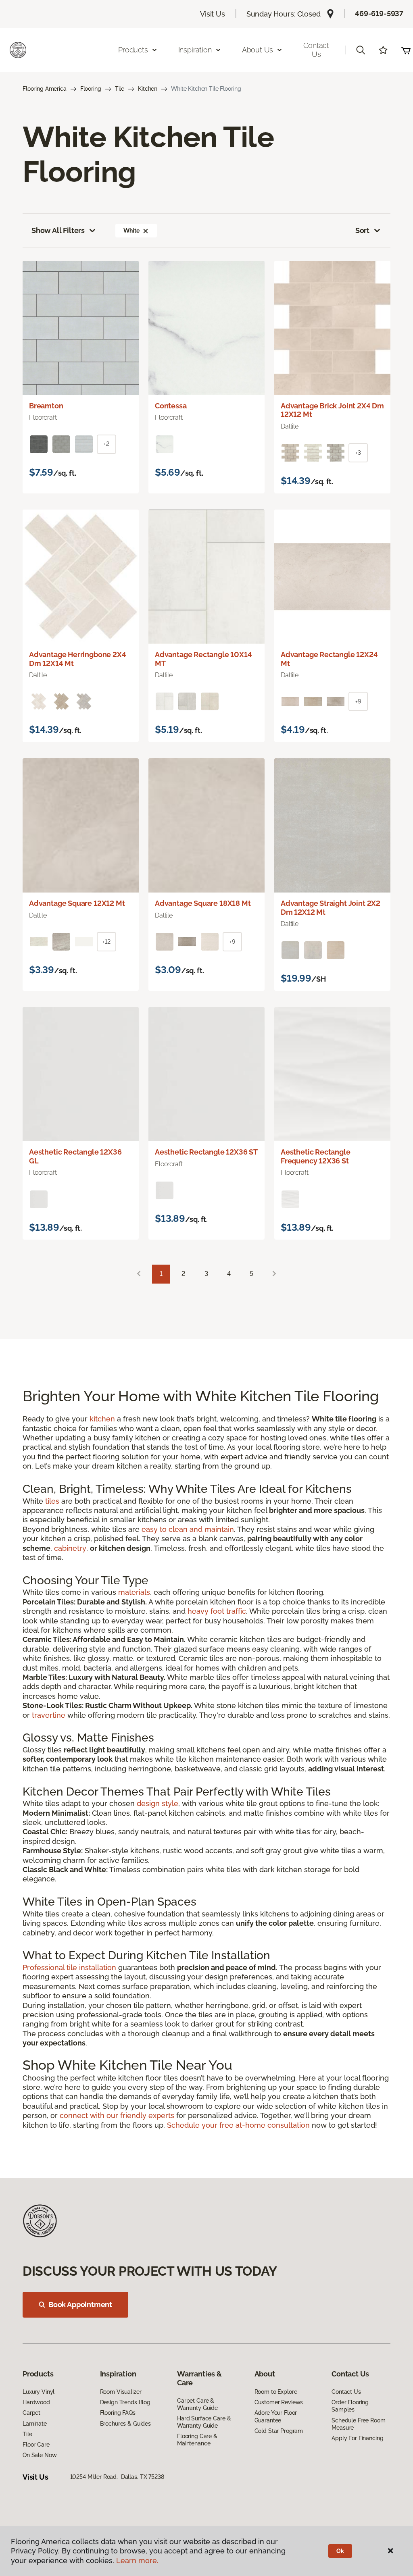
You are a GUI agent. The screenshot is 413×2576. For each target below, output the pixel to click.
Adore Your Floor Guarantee (276, 2416)
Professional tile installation (69, 1967)
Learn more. (137, 2560)
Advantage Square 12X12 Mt (77, 903)
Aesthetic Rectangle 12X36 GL (75, 1156)
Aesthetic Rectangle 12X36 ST (206, 1152)
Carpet (31, 2413)
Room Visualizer (121, 2392)
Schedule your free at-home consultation (238, 2125)
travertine (49, 1715)
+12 (106, 942)
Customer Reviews (279, 2402)
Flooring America (45, 89)
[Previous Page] (139, 1274)
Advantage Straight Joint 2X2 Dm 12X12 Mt (331, 908)
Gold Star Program (279, 2431)
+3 (358, 453)
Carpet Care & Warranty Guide (197, 2404)
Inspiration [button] (195, 50)
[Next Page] (274, 1274)
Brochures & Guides (125, 2424)
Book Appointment (80, 2304)
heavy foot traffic (217, 1611)
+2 (106, 444)
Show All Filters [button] (58, 230)
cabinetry (70, 1548)
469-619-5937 (379, 14)
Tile (120, 89)
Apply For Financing (357, 2438)
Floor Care (36, 2445)
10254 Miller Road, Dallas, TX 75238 (117, 2477)
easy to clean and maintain (188, 1529)
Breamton (46, 406)
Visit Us (213, 14)
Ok (340, 2551)
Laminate (35, 2424)
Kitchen (148, 89)
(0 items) (406, 50)
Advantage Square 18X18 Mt (203, 903)
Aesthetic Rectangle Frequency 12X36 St (316, 1156)
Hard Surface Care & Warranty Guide (204, 2422)
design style (157, 1803)
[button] (361, 50)
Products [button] (133, 50)
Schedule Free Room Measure (358, 2424)
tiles (52, 1501)
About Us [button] (258, 50)
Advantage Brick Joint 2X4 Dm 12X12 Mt (332, 410)
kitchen (102, 1419)
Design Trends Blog (125, 2402)
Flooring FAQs (118, 2413)
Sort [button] (362, 230)
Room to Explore (276, 2392)
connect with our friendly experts (117, 2115)
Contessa (171, 406)
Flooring (91, 89)
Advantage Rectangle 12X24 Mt (329, 659)
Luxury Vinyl (39, 2392)
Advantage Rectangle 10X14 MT (203, 659)
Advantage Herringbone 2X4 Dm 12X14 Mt (78, 659)
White (131, 231)
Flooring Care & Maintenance (197, 2440)
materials (134, 1592)
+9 (358, 701)
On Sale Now (40, 2455)
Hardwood (36, 2402)
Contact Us (316, 50)
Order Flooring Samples (350, 2406)
